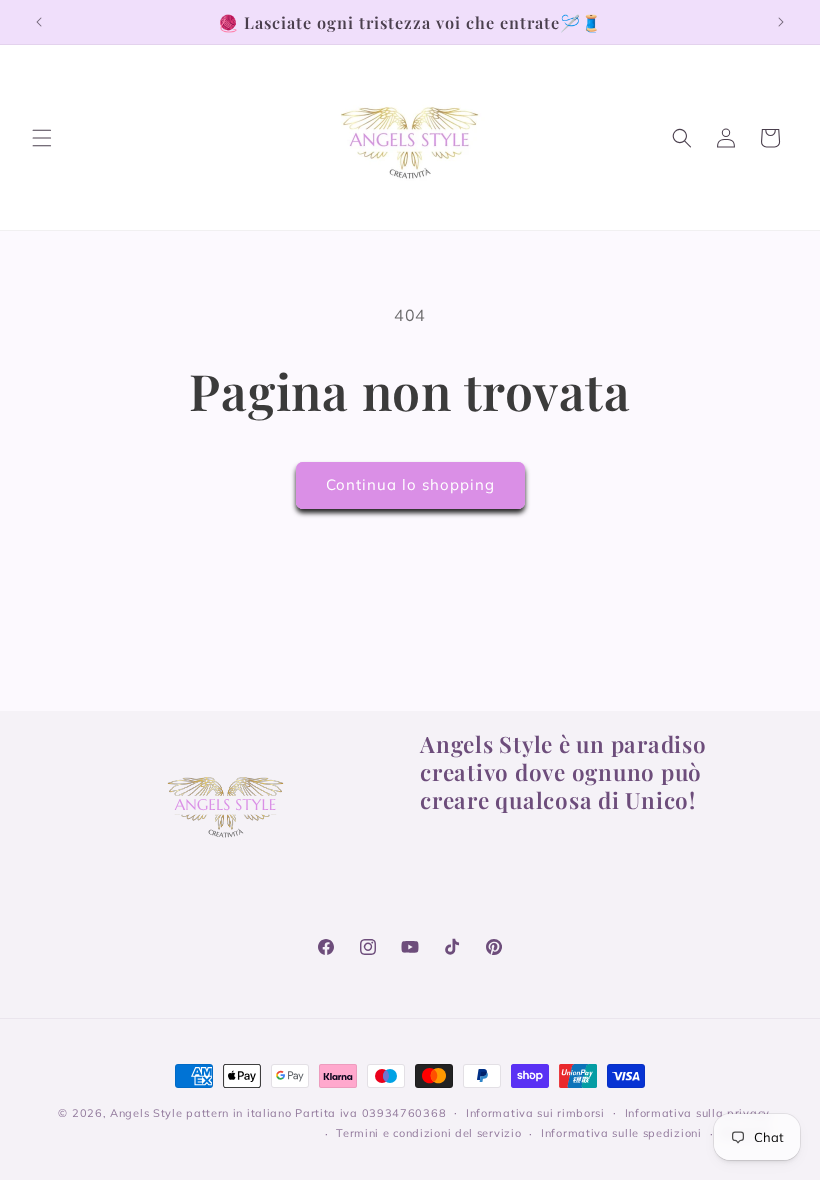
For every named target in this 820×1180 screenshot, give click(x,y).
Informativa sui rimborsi (535, 1113)
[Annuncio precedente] (39, 22)
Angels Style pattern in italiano (200, 1113)
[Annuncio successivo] (781, 22)
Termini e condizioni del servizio (428, 1133)
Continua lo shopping (410, 484)
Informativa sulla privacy (698, 1113)
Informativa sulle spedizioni (621, 1133)
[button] (42, 138)
